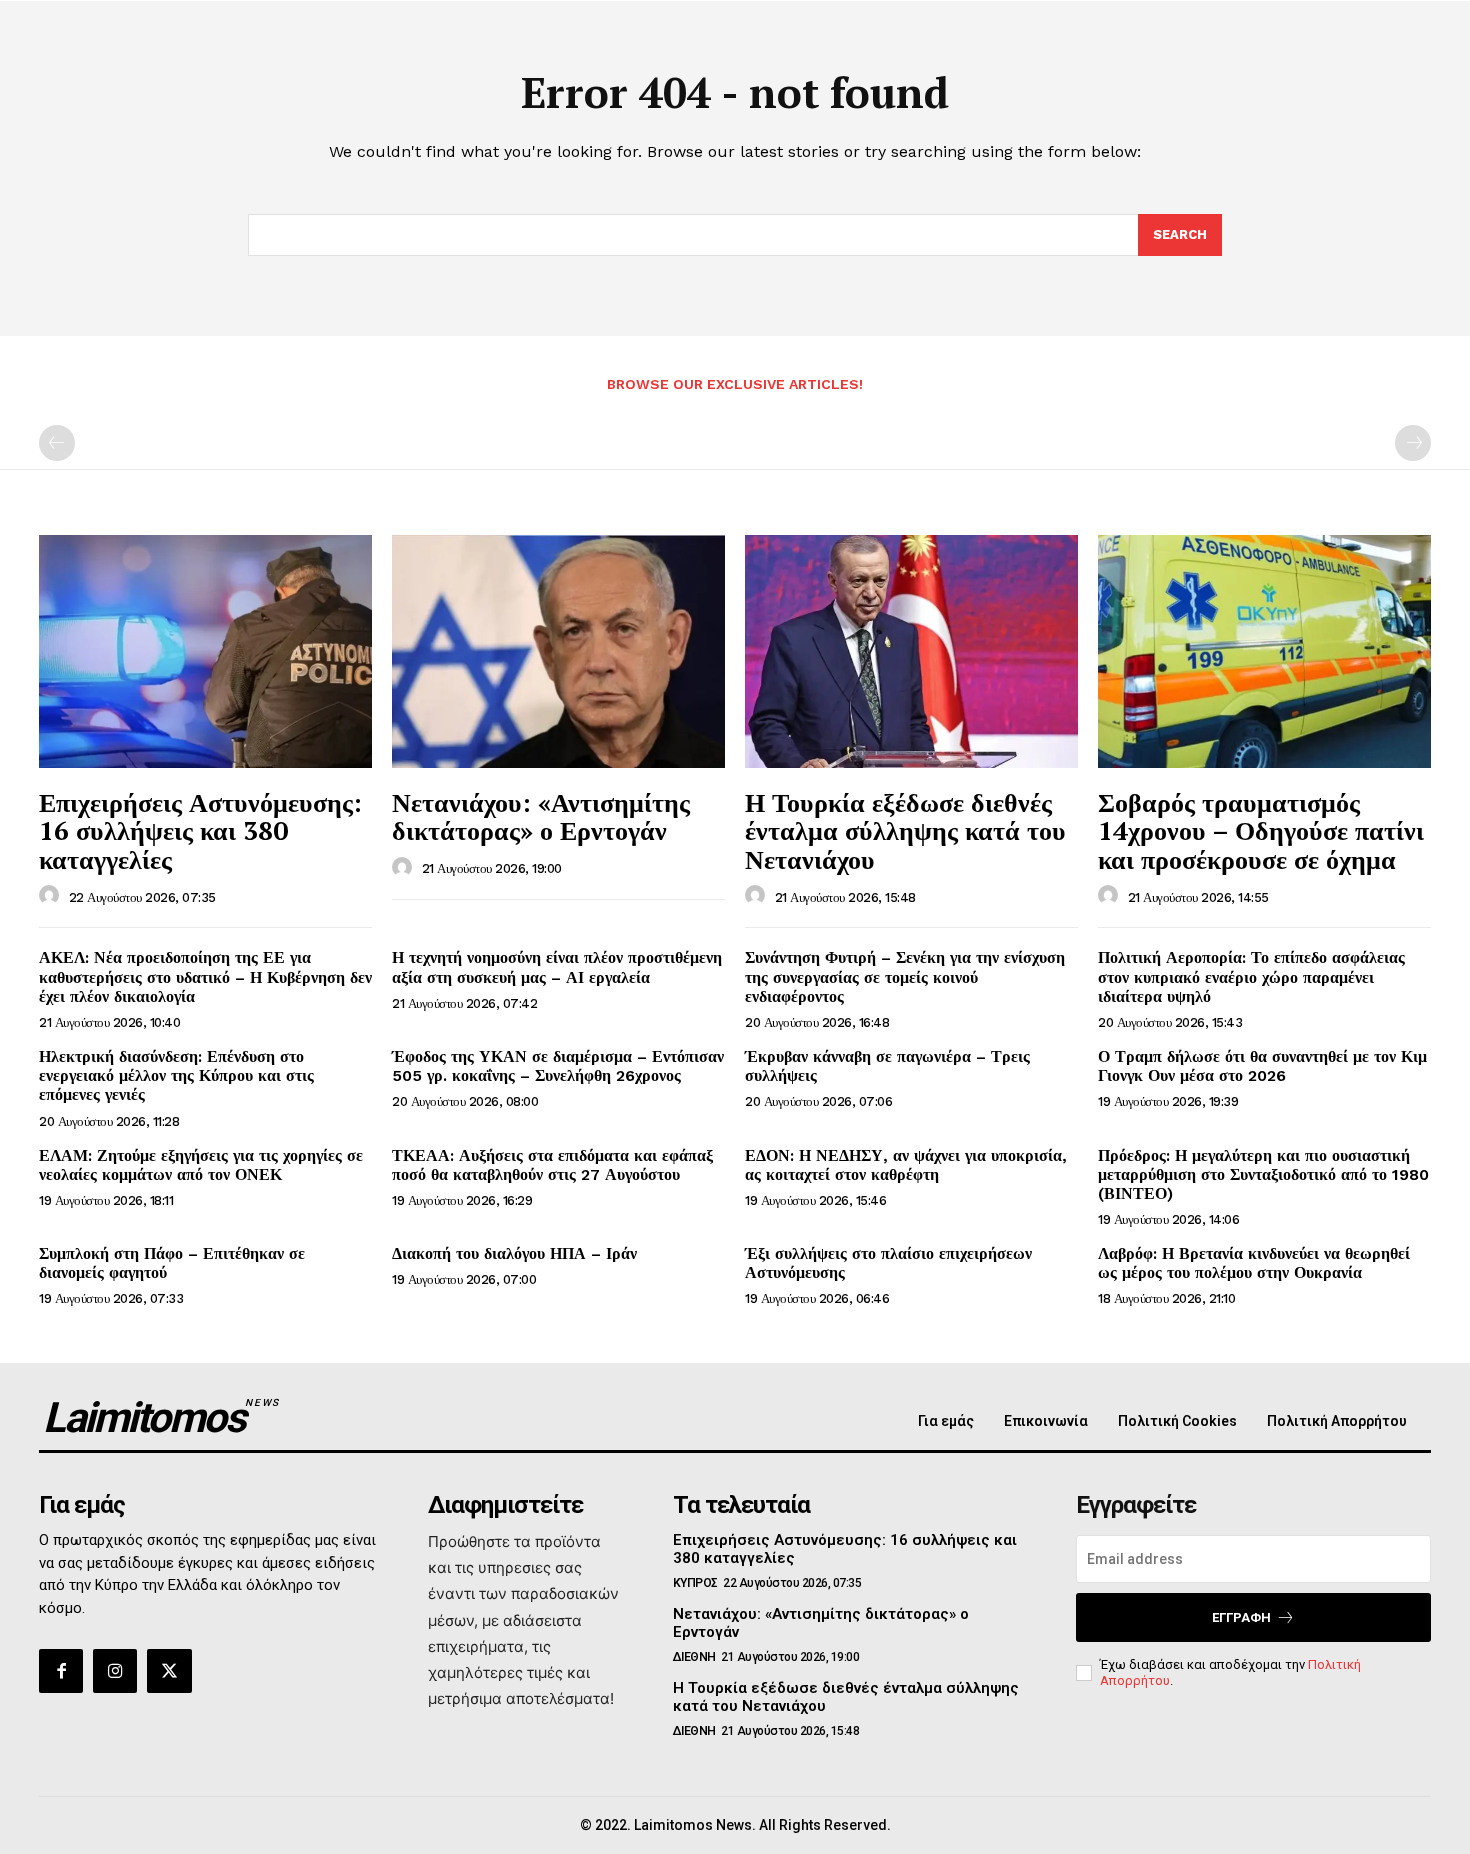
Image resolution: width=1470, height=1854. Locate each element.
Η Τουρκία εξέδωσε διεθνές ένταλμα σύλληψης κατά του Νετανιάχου (905, 830)
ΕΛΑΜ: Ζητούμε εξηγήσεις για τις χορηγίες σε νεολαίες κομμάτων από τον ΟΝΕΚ (201, 1165)
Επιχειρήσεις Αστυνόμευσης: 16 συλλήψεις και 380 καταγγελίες (200, 830)
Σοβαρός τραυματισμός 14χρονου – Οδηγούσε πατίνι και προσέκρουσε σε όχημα (1261, 830)
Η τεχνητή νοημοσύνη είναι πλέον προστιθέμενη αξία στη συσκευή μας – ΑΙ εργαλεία (557, 967)
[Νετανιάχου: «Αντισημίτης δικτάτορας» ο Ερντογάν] (558, 651)
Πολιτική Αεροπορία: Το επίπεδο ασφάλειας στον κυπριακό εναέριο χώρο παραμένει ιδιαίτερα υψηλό (1251, 976)
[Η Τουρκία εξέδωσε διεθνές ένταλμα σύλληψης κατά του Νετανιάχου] (911, 651)
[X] (169, 1671)
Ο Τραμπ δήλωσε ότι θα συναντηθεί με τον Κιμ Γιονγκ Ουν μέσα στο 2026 (1262, 1066)
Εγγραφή (1241, 1617)
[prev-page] (57, 443)
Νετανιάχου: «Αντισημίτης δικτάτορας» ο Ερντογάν (541, 816)
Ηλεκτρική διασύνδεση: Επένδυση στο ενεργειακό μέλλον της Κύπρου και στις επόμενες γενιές (176, 1075)
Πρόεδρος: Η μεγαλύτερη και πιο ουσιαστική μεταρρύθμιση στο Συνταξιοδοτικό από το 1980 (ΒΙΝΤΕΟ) (1263, 1174)
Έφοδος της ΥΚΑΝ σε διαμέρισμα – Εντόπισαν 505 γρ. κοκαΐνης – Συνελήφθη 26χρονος (558, 1066)
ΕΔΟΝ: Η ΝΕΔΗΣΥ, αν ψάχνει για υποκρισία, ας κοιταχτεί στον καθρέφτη (906, 1165)
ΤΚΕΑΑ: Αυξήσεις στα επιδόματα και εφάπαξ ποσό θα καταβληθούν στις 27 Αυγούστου (552, 1165)
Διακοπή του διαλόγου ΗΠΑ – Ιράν (514, 1253)
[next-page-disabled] (1413, 443)
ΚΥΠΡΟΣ (695, 1583)
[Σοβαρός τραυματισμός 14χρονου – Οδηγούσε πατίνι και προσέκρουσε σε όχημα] (1264, 651)
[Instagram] (115, 1671)
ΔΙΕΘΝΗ (694, 1657)
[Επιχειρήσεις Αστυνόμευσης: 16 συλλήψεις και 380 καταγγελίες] (205, 651)
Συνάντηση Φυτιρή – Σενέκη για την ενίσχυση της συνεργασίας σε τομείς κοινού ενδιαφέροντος (905, 976)
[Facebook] (61, 1671)
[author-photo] (52, 896)
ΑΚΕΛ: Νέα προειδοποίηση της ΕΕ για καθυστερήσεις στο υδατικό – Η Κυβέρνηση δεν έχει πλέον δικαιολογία (205, 976)
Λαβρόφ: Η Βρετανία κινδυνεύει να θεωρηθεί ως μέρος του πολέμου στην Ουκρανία (1254, 1263)
